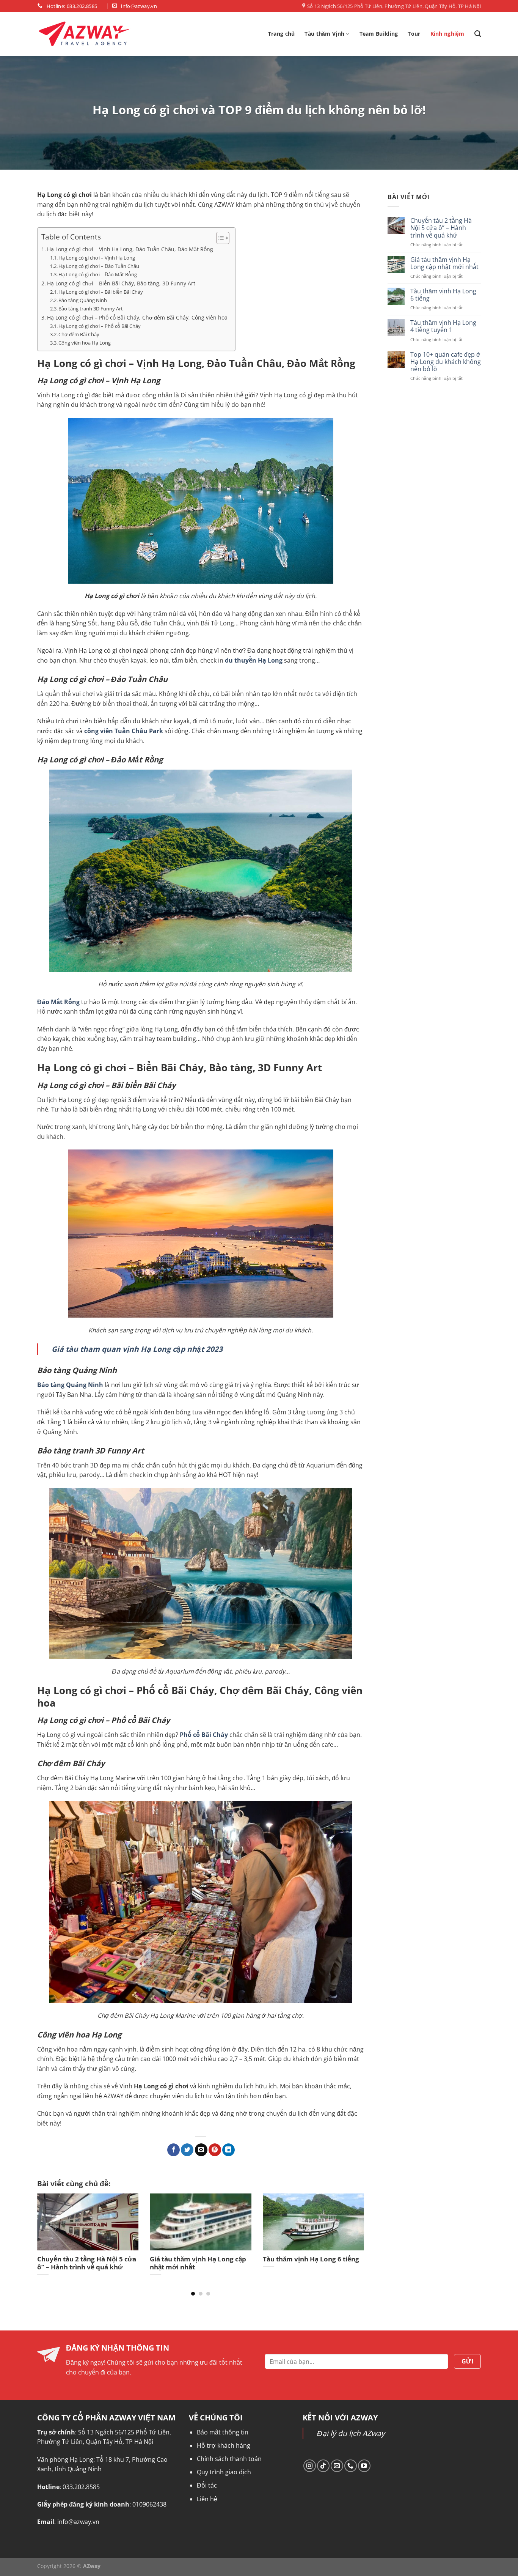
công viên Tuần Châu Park (124, 731)
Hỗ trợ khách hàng (224, 2445)
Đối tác (207, 2485)
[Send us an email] (337, 2466)
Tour (414, 34)
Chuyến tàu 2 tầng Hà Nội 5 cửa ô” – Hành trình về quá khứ (441, 228)
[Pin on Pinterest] (215, 2150)
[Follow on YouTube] (364, 2466)
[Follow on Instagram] (310, 2466)
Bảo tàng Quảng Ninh (83, 300)
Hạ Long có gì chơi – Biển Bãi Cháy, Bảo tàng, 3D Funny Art (121, 283)
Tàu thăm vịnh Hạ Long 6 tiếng (443, 295)
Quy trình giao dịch (224, 2472)
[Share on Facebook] (173, 2150)
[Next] (353, 2228)
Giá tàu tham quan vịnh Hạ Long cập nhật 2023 (137, 1349)
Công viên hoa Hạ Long (85, 343)
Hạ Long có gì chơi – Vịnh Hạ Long (97, 258)
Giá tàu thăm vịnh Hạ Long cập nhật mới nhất (444, 263)
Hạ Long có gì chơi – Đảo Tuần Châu (99, 266)
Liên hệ (207, 2499)
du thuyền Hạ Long (254, 660)
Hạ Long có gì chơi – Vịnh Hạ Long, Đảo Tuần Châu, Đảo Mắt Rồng (130, 249)
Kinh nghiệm (447, 34)
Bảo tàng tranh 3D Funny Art (91, 309)
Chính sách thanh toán (229, 2459)
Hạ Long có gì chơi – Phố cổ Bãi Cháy (100, 326)
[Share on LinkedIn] (228, 2150)
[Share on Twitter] (187, 2150)
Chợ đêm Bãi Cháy (79, 334)
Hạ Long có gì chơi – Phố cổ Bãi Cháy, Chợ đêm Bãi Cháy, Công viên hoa (137, 317)
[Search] (478, 34)
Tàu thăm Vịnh (324, 34)
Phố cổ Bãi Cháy (204, 1735)
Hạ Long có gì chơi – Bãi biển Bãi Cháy (101, 292)
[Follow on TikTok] (323, 2466)
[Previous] (48, 2228)
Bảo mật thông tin (223, 2432)
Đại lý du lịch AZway (351, 2433)
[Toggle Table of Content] (219, 238)
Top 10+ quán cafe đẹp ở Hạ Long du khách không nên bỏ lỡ (445, 362)
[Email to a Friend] (201, 2150)
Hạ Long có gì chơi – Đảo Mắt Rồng (98, 274)
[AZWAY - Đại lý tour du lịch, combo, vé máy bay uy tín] (85, 34)
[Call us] (351, 2466)
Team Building (379, 34)
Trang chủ (282, 34)
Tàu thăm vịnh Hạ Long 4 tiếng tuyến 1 (443, 326)
